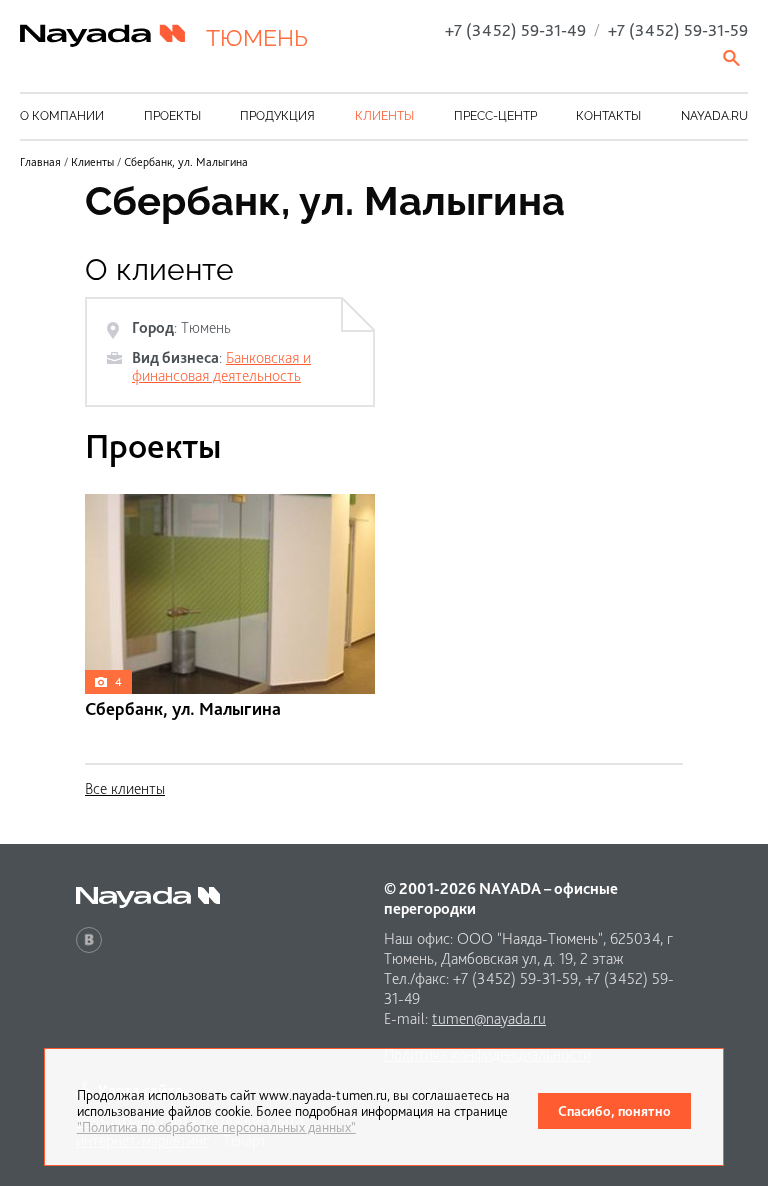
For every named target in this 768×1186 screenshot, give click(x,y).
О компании (62, 116)
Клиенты (384, 116)
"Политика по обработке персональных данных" (216, 1127)
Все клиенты (125, 788)
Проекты (172, 116)
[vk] (89, 940)
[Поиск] (733, 58)
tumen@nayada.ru (489, 1018)
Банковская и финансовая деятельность (221, 366)
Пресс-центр (495, 116)
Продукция (277, 116)
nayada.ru (714, 116)
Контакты (608, 116)
